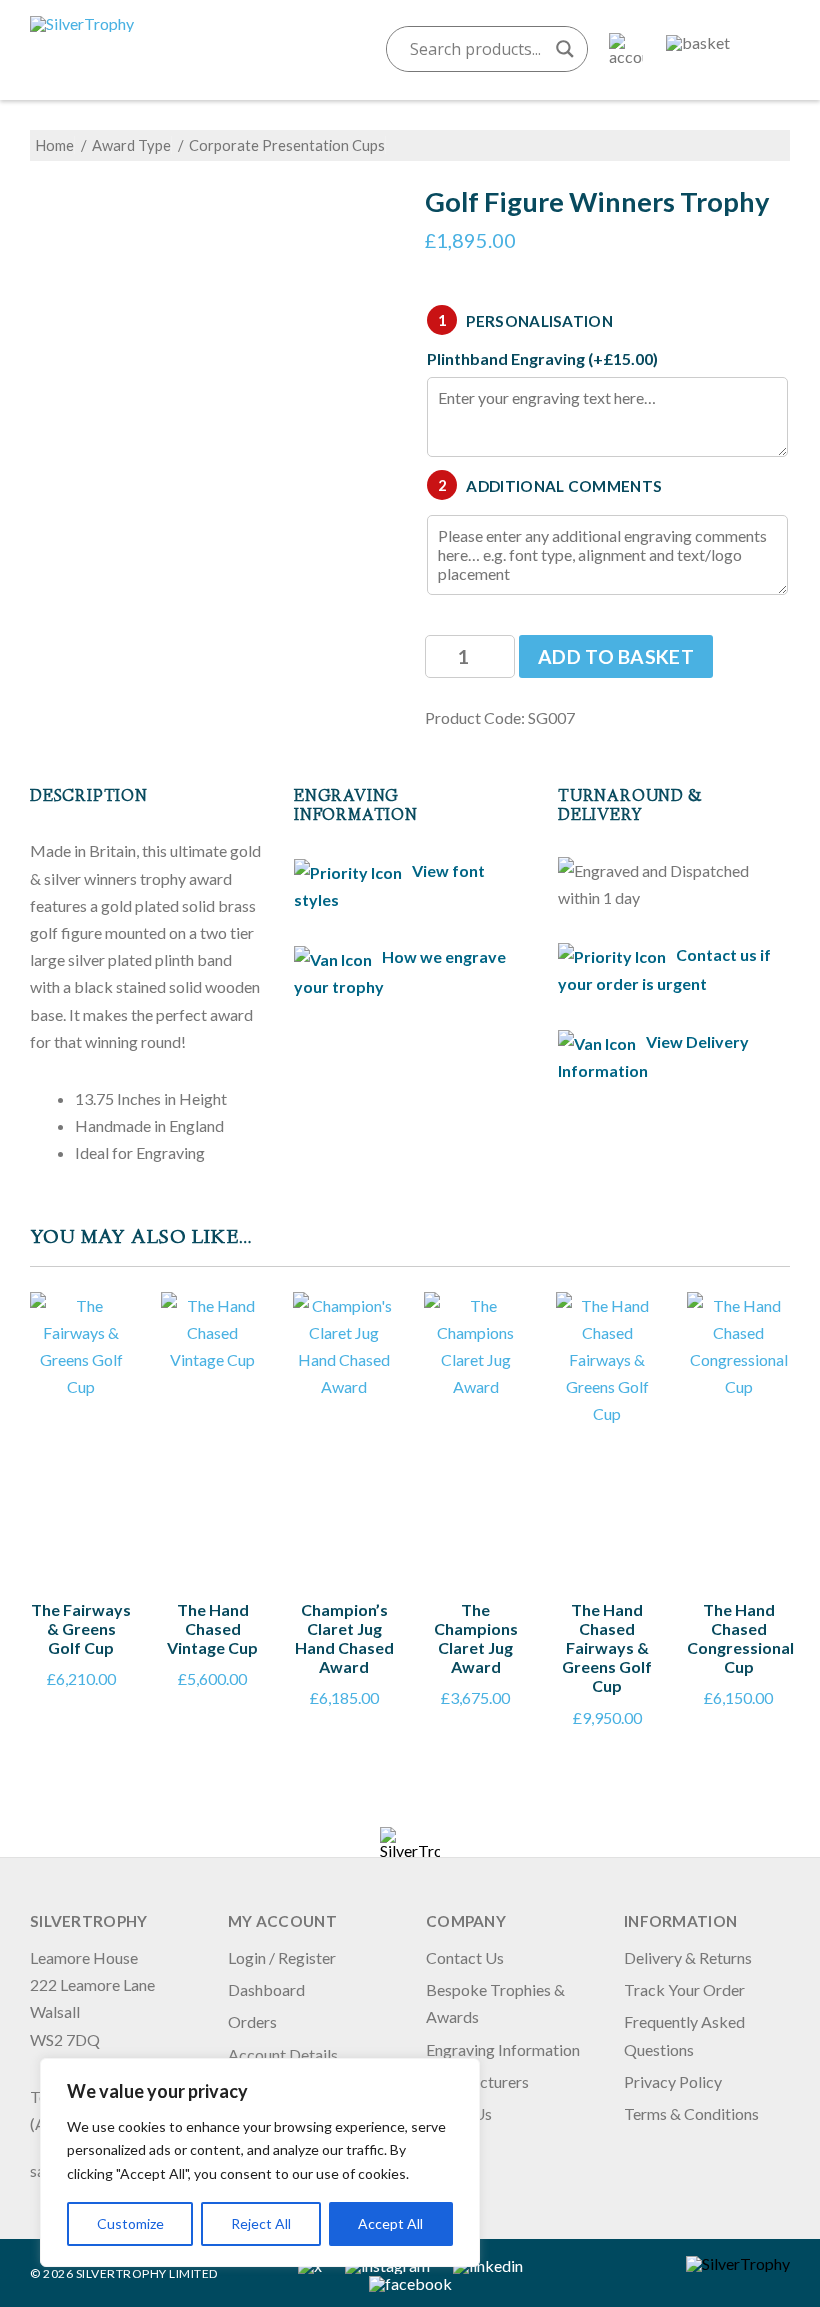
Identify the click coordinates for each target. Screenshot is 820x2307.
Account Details (283, 2054)
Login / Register (282, 1957)
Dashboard (266, 1989)
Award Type (131, 145)
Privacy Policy (673, 2081)
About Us (459, 2113)
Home (54, 145)
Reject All (261, 2223)
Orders (252, 2021)
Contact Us (465, 1957)
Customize (130, 2223)
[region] (260, 2162)
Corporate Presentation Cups (287, 145)
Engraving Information (503, 2049)
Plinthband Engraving (542, 359)
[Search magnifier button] (565, 49)
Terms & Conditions (691, 2113)
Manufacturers (477, 2081)
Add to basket (616, 656)
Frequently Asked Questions (684, 2035)
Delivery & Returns (688, 1957)
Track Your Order (684, 1989)
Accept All (390, 2223)
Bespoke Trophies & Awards (495, 2003)
